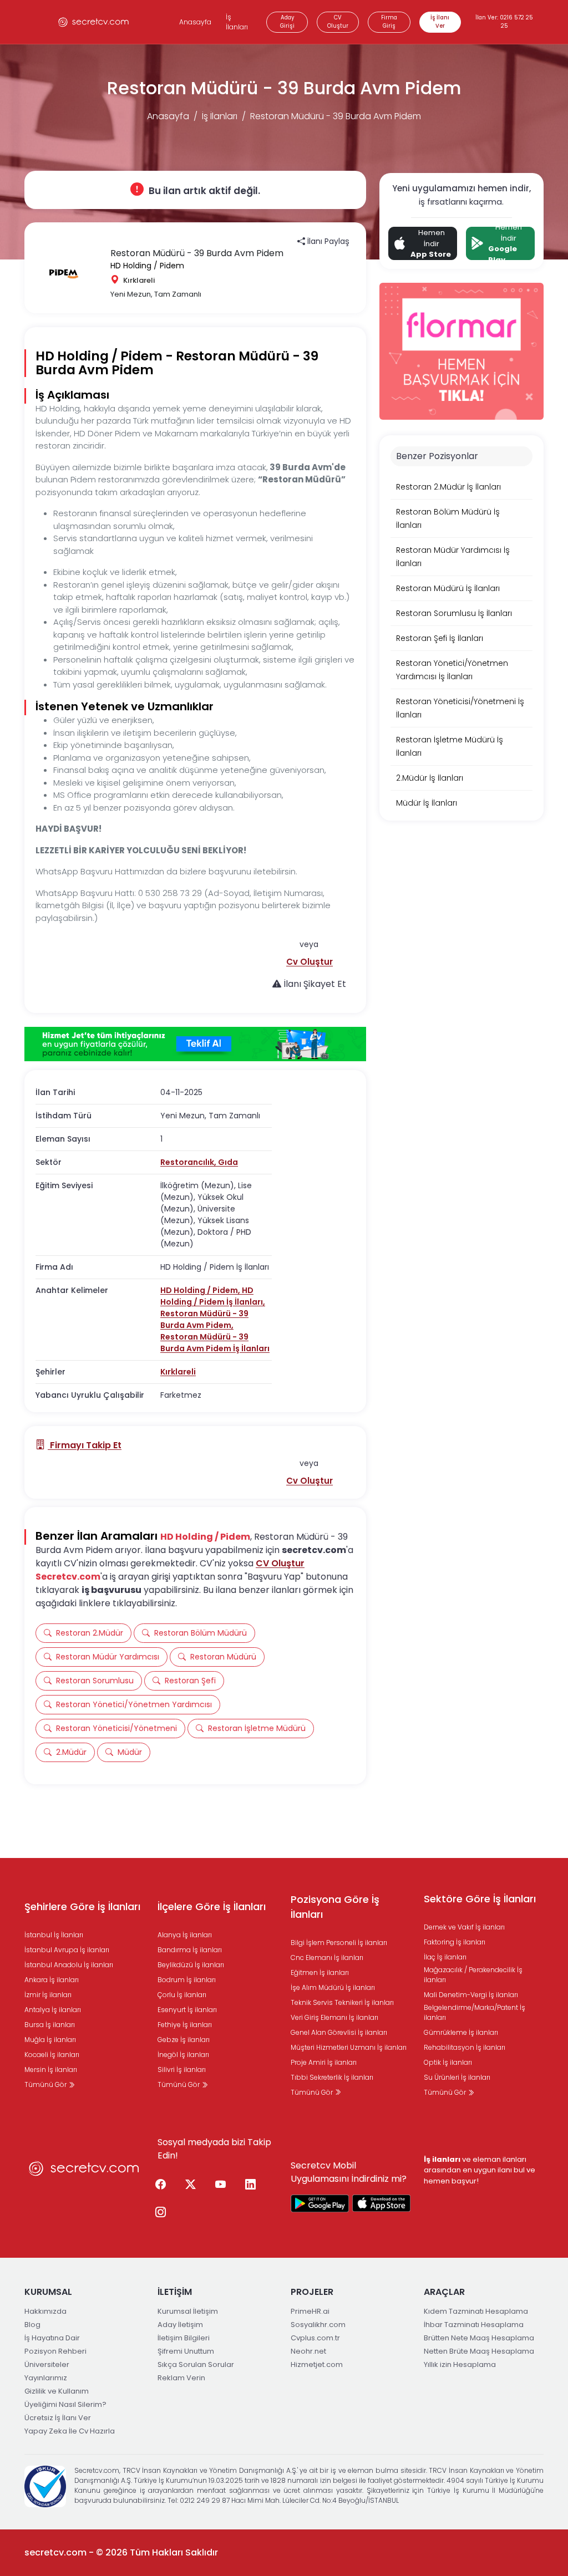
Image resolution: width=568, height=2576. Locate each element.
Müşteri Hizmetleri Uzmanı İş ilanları (349, 2047)
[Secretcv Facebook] (160, 2185)
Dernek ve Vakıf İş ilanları (464, 1927)
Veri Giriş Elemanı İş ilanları (334, 2017)
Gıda (228, 1162)
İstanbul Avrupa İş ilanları (67, 1950)
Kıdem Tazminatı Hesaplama (476, 2311)
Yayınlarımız (46, 2378)
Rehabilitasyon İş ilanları (465, 2047)
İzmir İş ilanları (48, 1995)
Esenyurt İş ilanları (187, 2010)
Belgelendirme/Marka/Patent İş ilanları (475, 2012)
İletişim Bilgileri (184, 2338)
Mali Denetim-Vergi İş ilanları (471, 1995)
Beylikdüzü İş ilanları (191, 1965)
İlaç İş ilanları (445, 1957)
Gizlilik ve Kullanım (57, 2391)
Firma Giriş (389, 22)
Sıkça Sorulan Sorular (196, 2364)
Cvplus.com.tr (315, 2338)
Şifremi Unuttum (186, 2351)
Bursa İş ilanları (50, 2025)
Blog (32, 2325)
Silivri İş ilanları (182, 2070)
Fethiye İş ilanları (185, 2025)
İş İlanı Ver (440, 22)
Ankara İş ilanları (52, 1980)
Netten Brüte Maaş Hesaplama (479, 2351)
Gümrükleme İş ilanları (461, 2032)
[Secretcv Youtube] (220, 2185)
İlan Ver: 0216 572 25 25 (504, 22)
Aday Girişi (287, 22)
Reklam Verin (181, 2378)
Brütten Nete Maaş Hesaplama (479, 2338)
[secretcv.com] (94, 22)
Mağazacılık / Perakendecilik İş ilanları (473, 1975)
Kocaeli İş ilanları (52, 2055)
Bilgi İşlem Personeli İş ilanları (339, 1943)
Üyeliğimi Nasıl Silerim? (65, 2404)
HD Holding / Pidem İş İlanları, (213, 1296)
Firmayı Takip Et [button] (85, 1445)
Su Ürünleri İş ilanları (457, 2077)
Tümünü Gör (46, 2084)
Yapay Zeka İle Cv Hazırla (70, 2431)
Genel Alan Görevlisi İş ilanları (339, 2032)
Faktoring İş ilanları (455, 1942)
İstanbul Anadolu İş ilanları (69, 1965)
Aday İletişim (180, 2325)
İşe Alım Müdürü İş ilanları (333, 1987)
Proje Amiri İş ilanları (324, 2062)
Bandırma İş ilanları (190, 1950)
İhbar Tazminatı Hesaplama (474, 2325)
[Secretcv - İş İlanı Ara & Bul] (320, 2203)
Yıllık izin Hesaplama (460, 2364)
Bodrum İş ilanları (187, 1980)
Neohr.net (308, 2351)
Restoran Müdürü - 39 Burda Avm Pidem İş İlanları (215, 1343)
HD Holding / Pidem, (201, 1290)
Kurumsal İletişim (188, 2311)
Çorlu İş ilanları (182, 1995)
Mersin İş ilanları (51, 2070)
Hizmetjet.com (317, 2364)
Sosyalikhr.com (318, 2325)
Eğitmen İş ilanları (320, 1972)
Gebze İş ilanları (184, 2040)
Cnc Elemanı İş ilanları (327, 1958)
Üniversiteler (47, 2364)
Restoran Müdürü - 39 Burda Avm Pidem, (204, 1319)
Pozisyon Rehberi (55, 2351)
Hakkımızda (45, 2311)
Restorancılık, (189, 1162)
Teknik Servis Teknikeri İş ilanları (342, 2002)
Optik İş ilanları (448, 2062)
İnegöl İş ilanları (183, 2055)
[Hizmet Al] (195, 1044)
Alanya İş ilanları (185, 1935)
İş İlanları (237, 22)
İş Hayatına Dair (52, 2338)
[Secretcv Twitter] (190, 2185)
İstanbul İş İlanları (54, 1935)
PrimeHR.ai (310, 2311)
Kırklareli (178, 1372)
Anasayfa (195, 22)
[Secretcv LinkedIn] (250, 2185)
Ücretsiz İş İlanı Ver (58, 2418)
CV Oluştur (338, 22)
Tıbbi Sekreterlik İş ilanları (332, 2077)
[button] (310, 962)
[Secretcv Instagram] (160, 2213)
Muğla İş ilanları (50, 2040)
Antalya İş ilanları (53, 2010)
